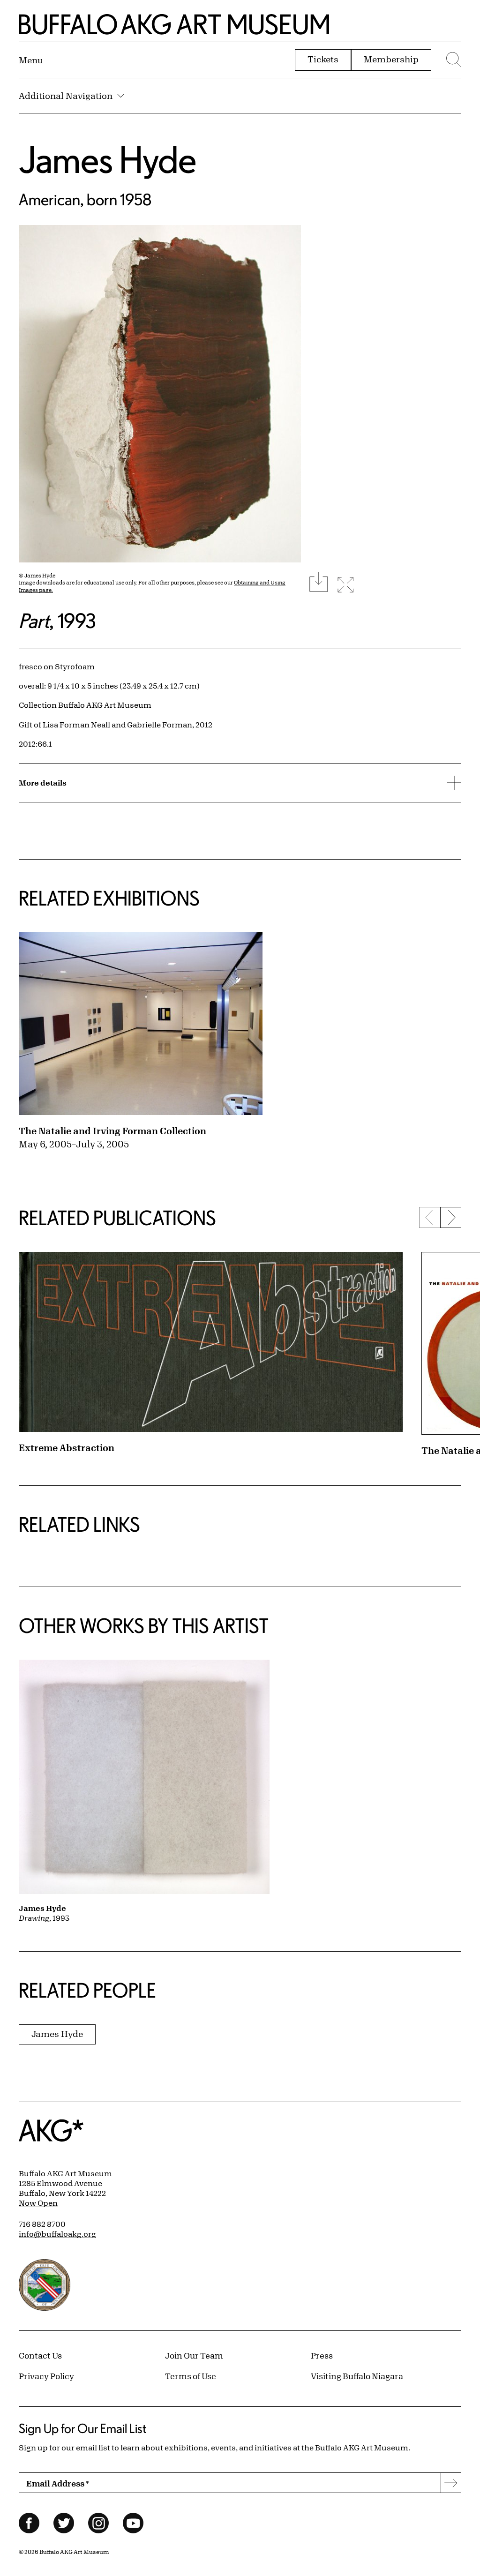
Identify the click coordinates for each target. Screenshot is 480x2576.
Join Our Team (194, 2355)
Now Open (38, 2203)
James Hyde (108, 159)
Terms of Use (191, 2376)
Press (322, 2355)
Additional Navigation (66, 96)
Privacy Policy (46, 2376)
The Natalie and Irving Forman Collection (112, 1131)
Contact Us (40, 2355)
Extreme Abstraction (67, 1448)
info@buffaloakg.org (57, 2234)
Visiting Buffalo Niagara (357, 2376)
